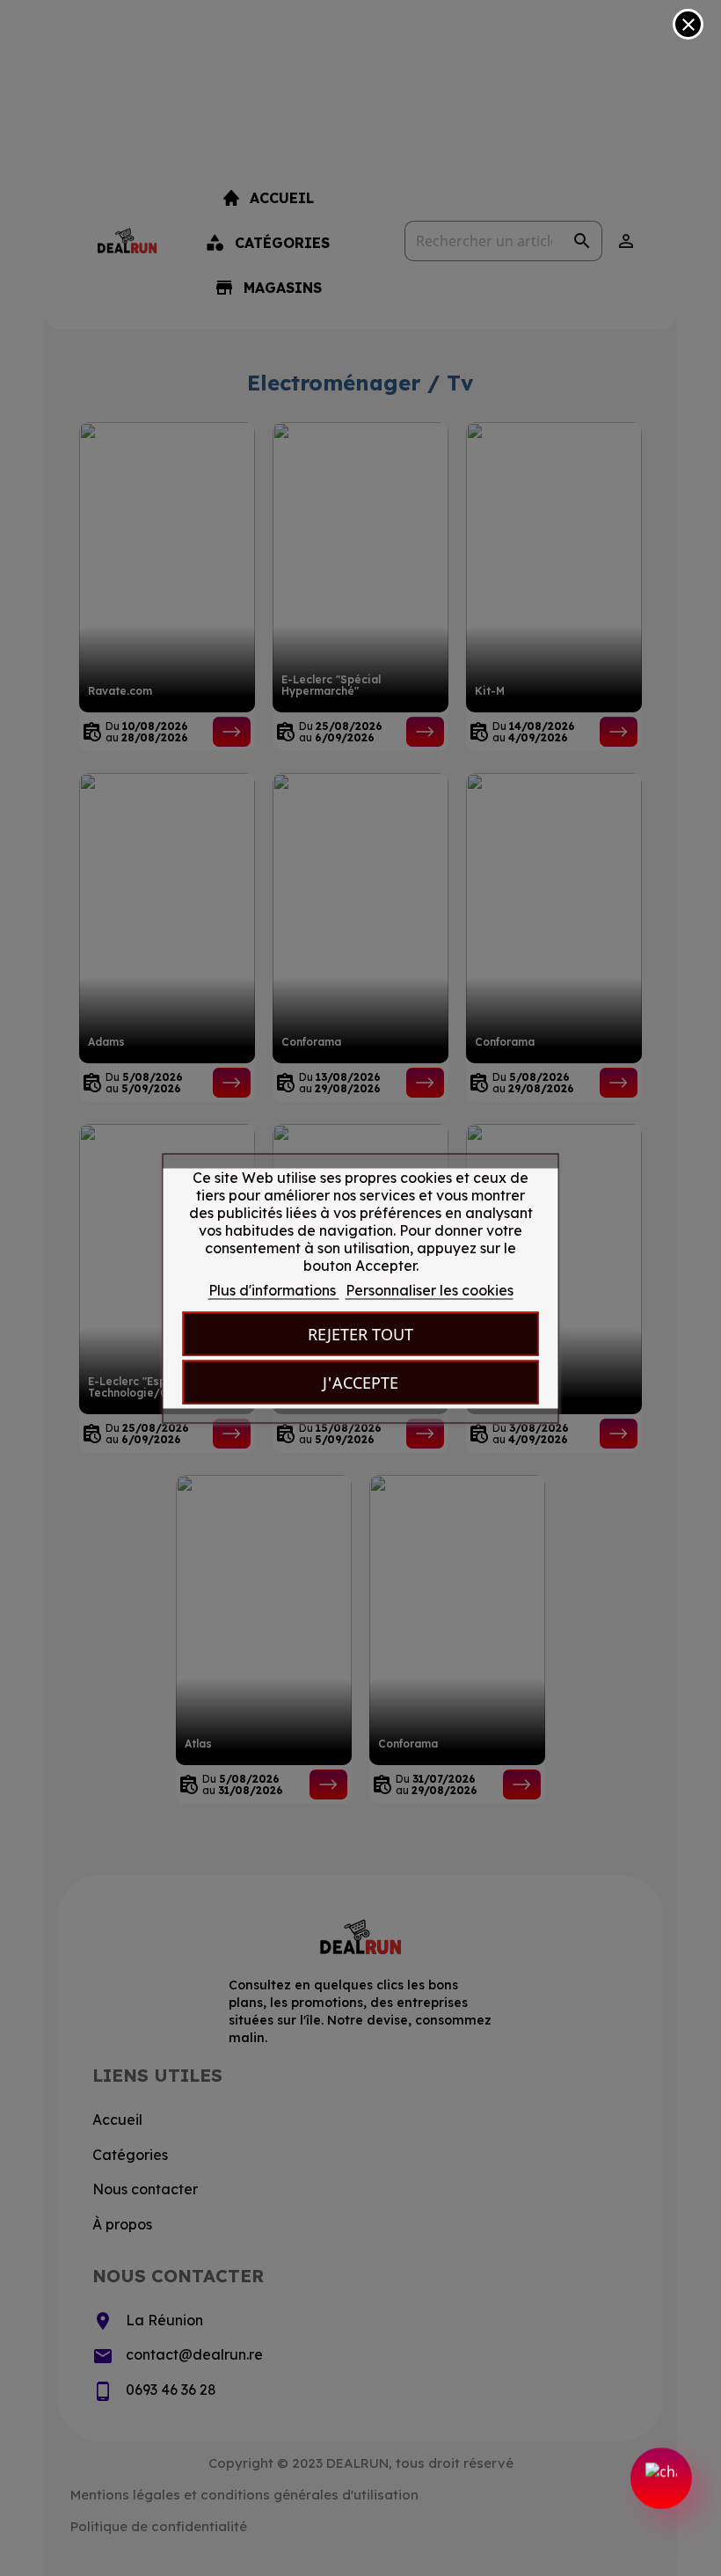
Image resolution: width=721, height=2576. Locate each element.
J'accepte (360, 1381)
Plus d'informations (274, 1289)
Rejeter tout (360, 1333)
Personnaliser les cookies (430, 1289)
